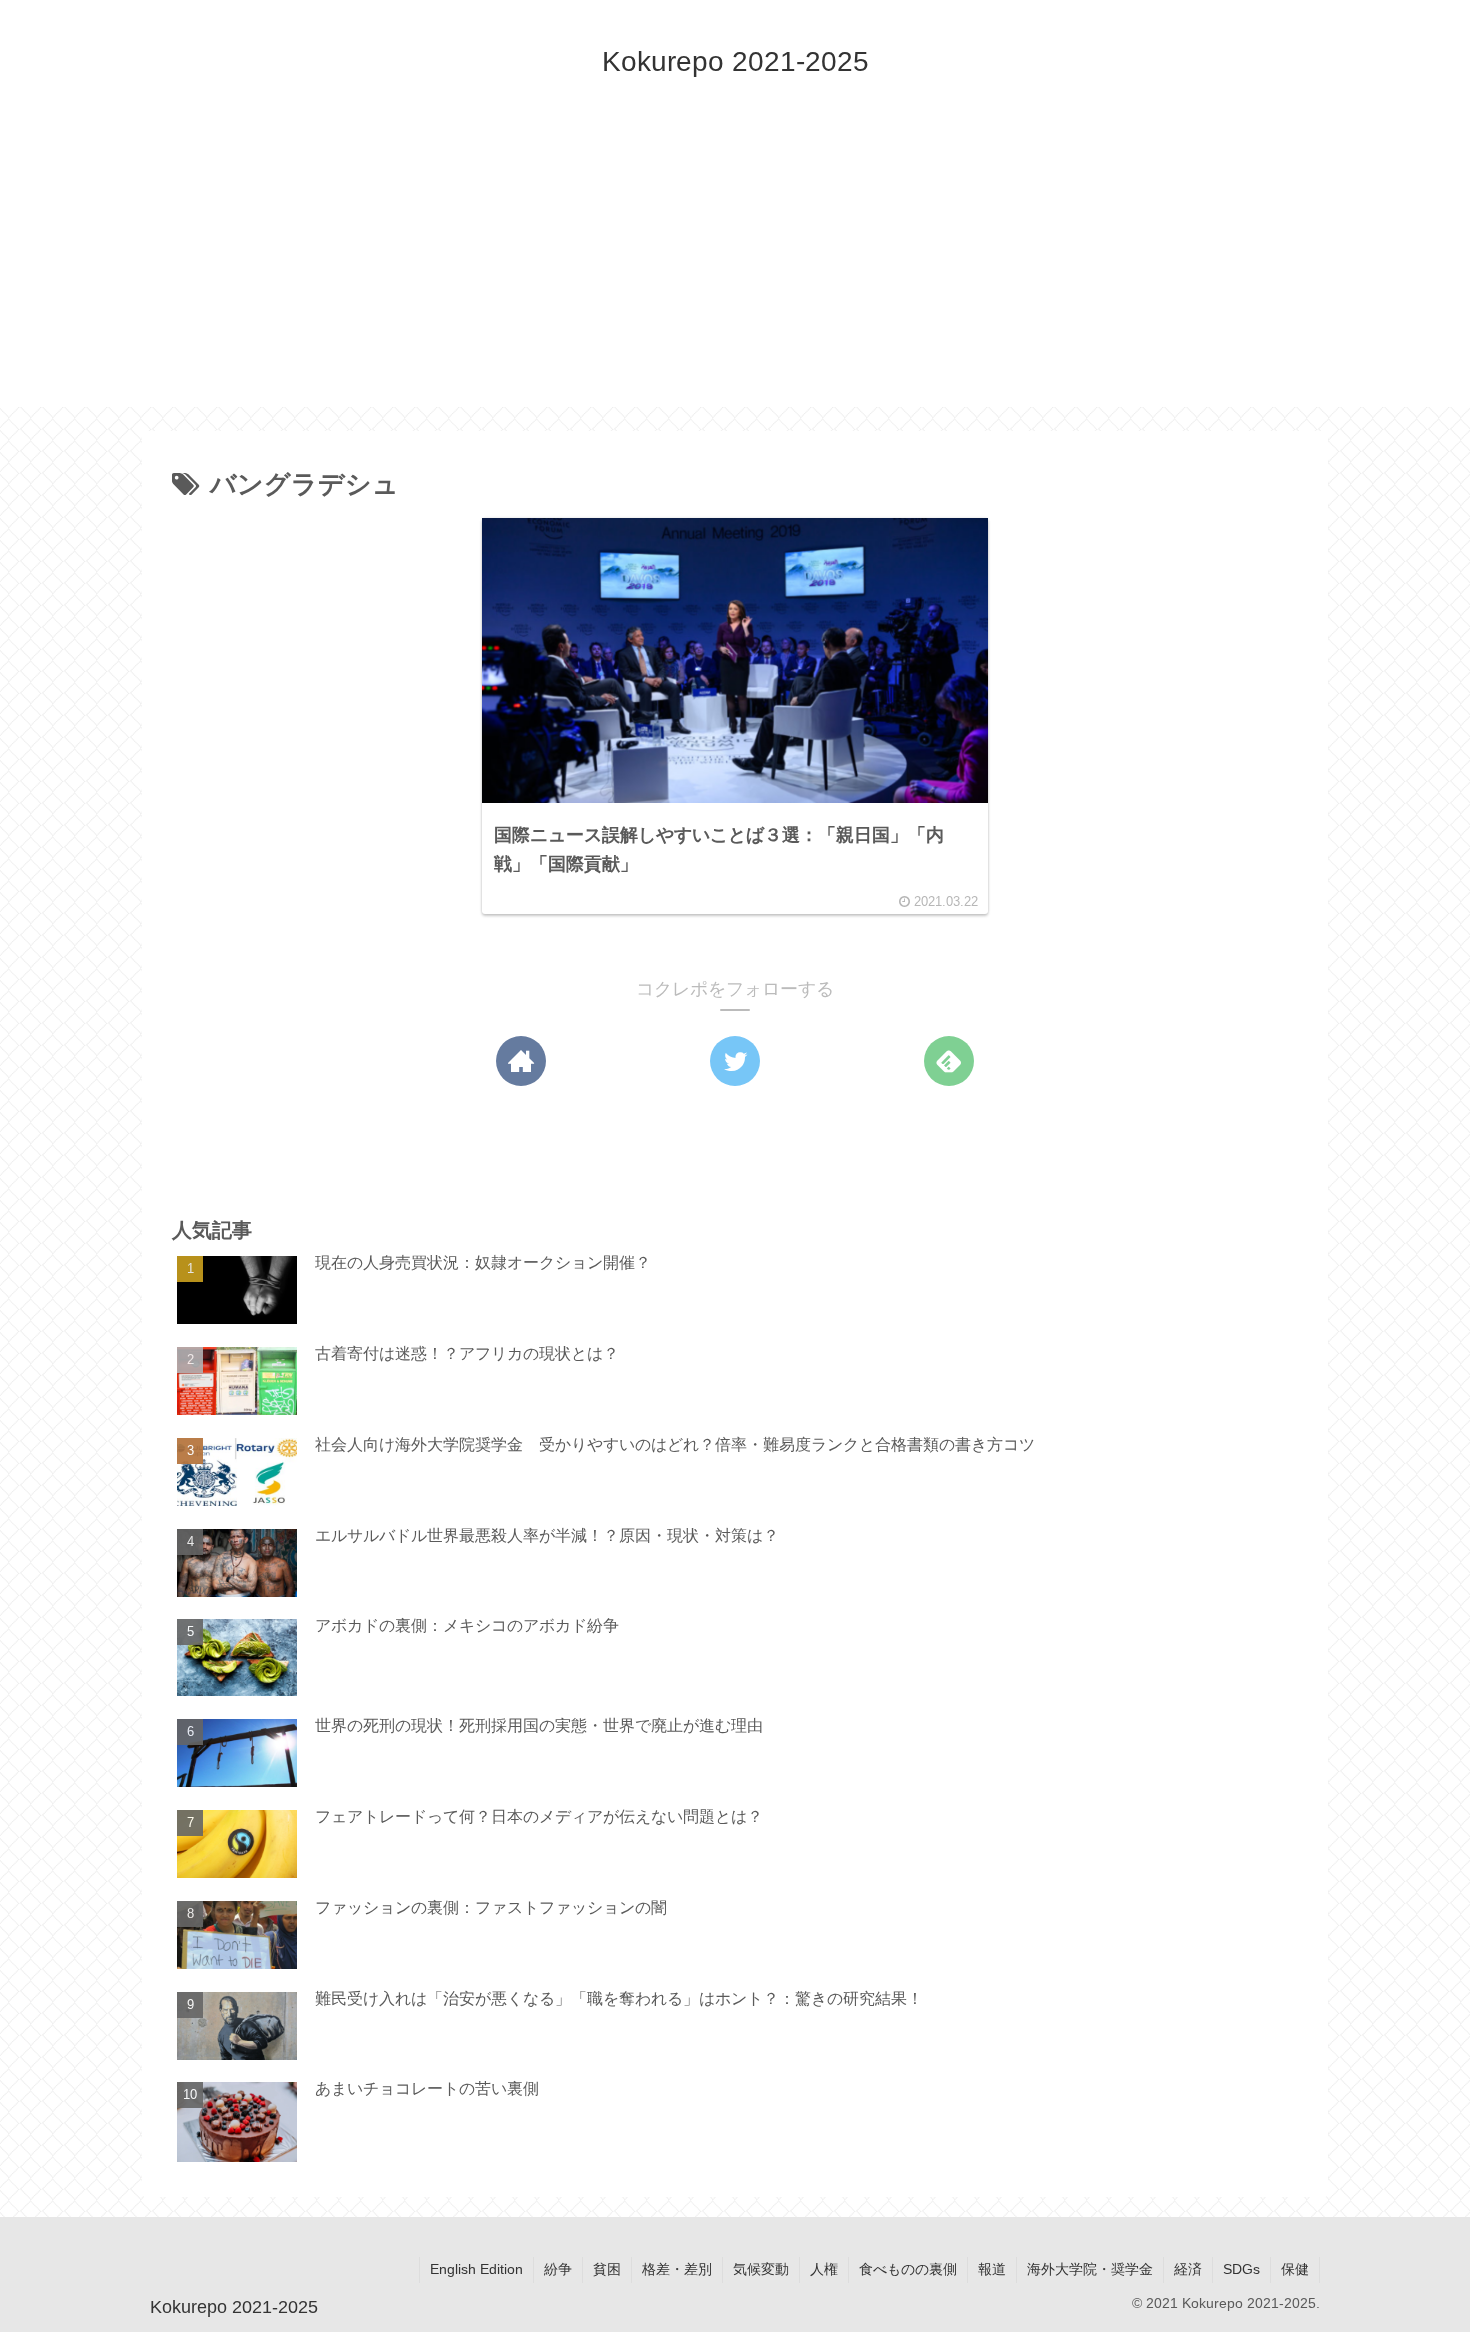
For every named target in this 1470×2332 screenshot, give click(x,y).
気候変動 (761, 2269)
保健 (1295, 2269)
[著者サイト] (521, 1061)
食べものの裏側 (908, 2269)
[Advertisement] (735, 267)
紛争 (558, 2269)
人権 (824, 2269)
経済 (1188, 2269)
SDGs (1241, 2269)
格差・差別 (677, 2269)
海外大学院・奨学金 (1090, 2269)
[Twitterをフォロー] (735, 1061)
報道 (992, 2269)
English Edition (476, 2269)
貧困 (607, 2269)
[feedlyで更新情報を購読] (949, 1061)
